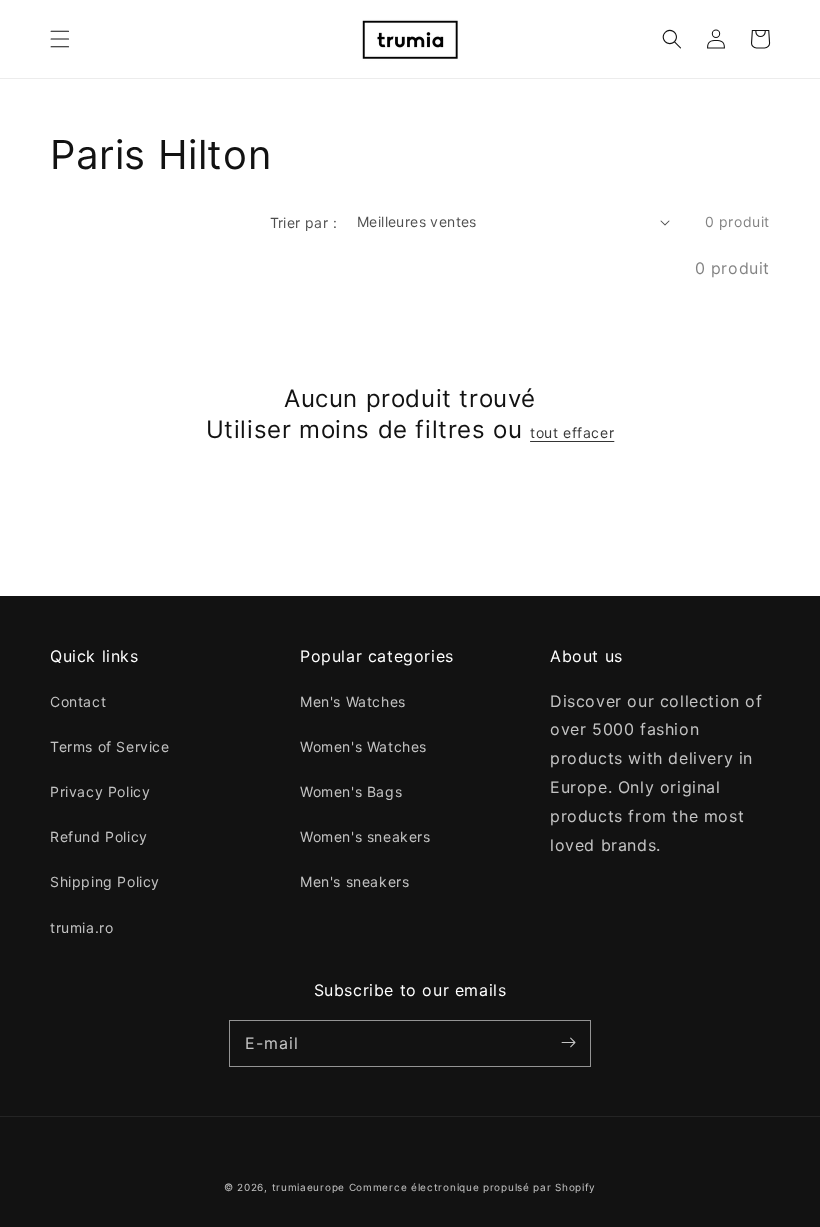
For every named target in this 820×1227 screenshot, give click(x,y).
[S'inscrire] (568, 1043)
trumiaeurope (308, 1187)
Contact (78, 701)
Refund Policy (99, 836)
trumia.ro (81, 927)
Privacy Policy (100, 791)
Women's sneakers (365, 836)
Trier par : (303, 222)
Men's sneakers (354, 881)
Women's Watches (363, 746)
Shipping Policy (105, 881)
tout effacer (572, 432)
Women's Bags (351, 791)
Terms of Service (110, 746)
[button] (60, 39)
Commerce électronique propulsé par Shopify (472, 1187)
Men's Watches (353, 701)
